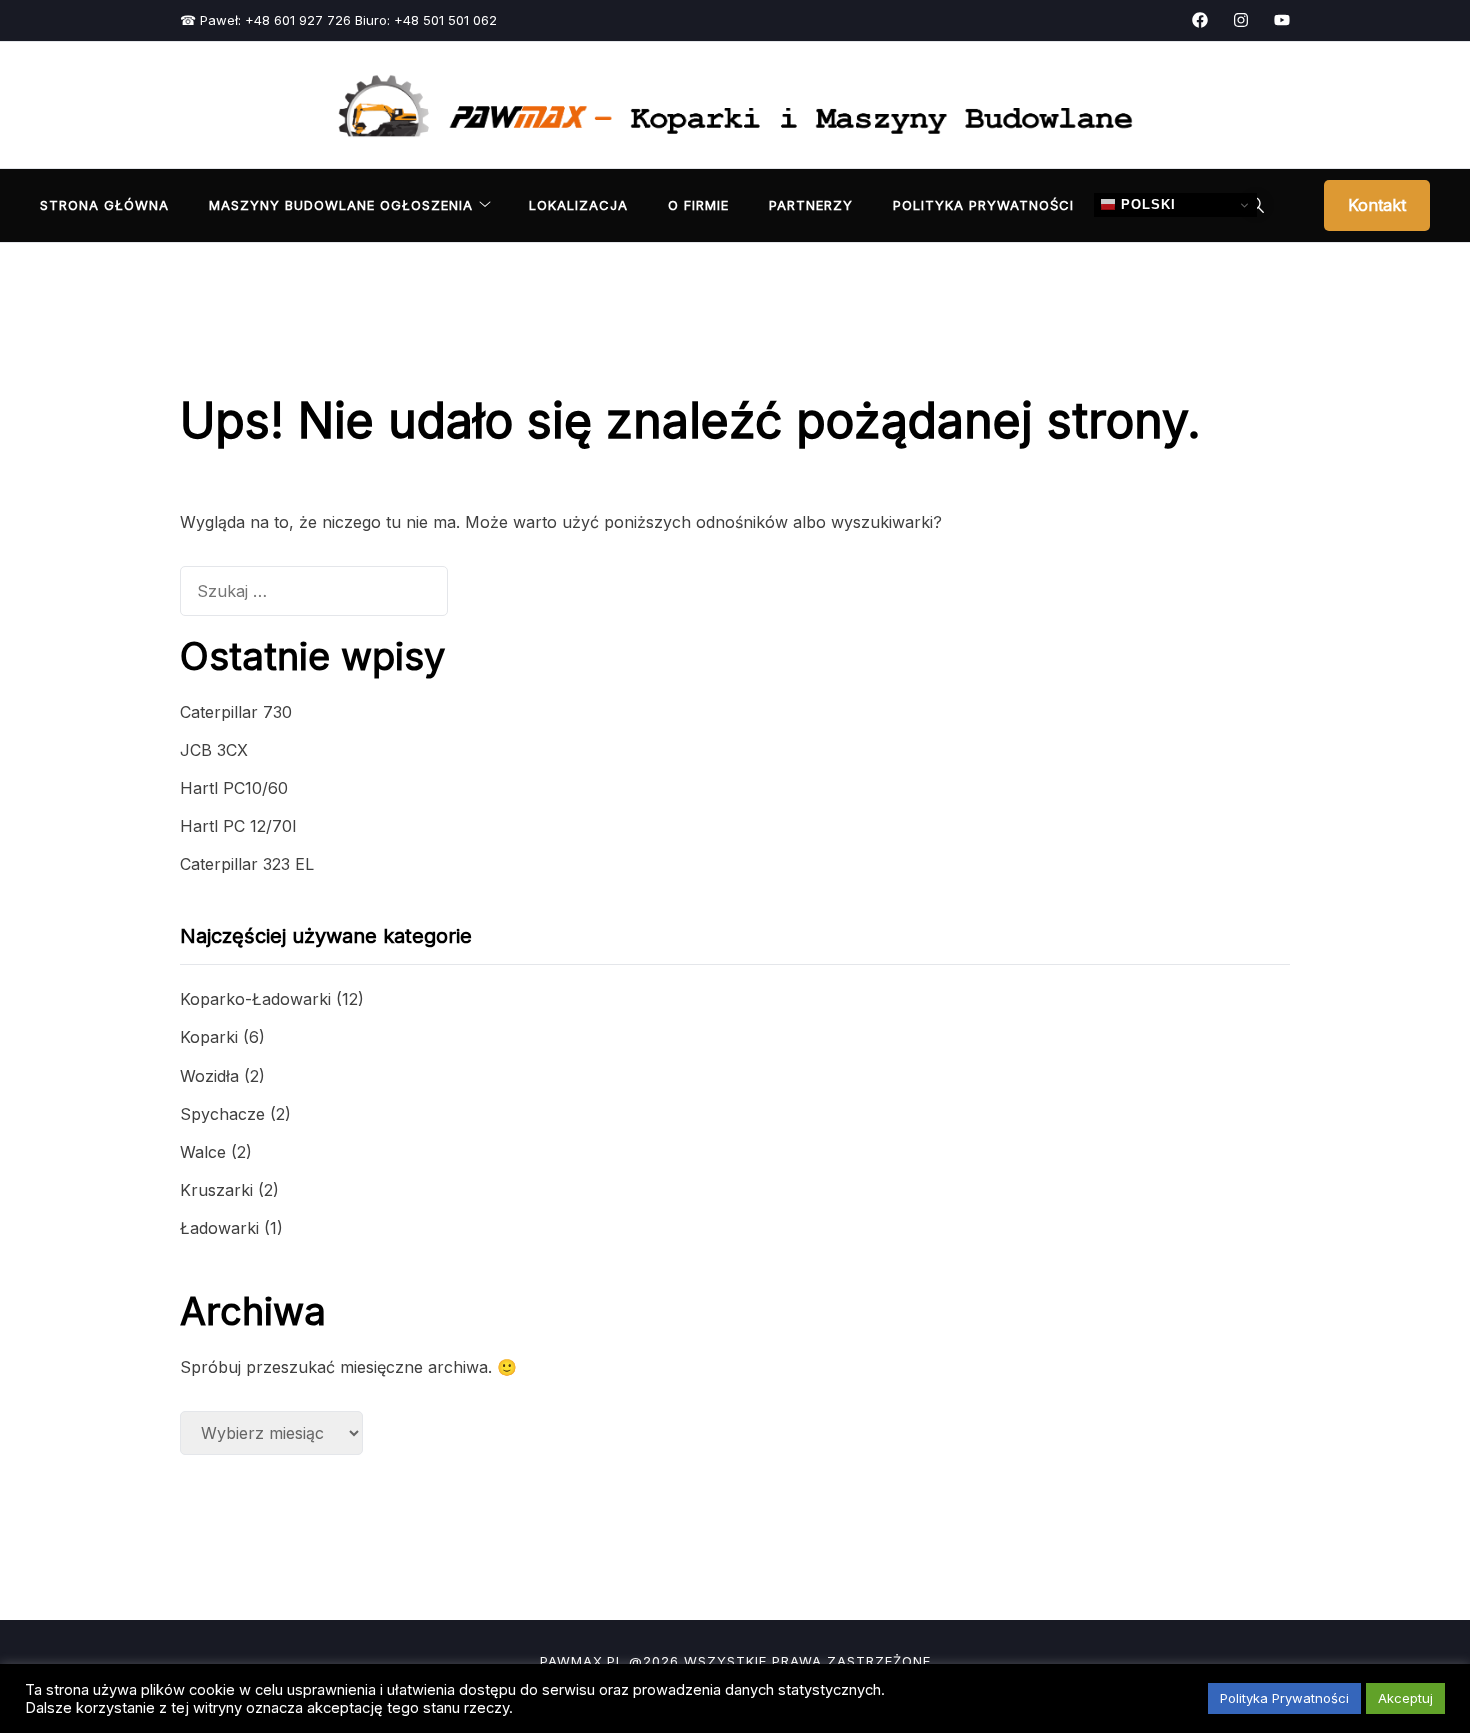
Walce (203, 1152)
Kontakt (1377, 205)
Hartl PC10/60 (234, 788)
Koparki (209, 1037)
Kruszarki (216, 1190)
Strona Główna (104, 205)
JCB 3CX (214, 750)
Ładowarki (219, 1228)
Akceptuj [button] (1405, 1698)
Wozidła (209, 1076)
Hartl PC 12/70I (238, 826)
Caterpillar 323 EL (247, 864)
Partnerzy (811, 205)
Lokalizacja (578, 205)
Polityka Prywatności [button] (1284, 1698)
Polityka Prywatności (983, 205)
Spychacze (222, 1114)
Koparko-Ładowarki (255, 999)
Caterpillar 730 (236, 712)
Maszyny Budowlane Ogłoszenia (341, 205)
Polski (1146, 204)
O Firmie (698, 205)
